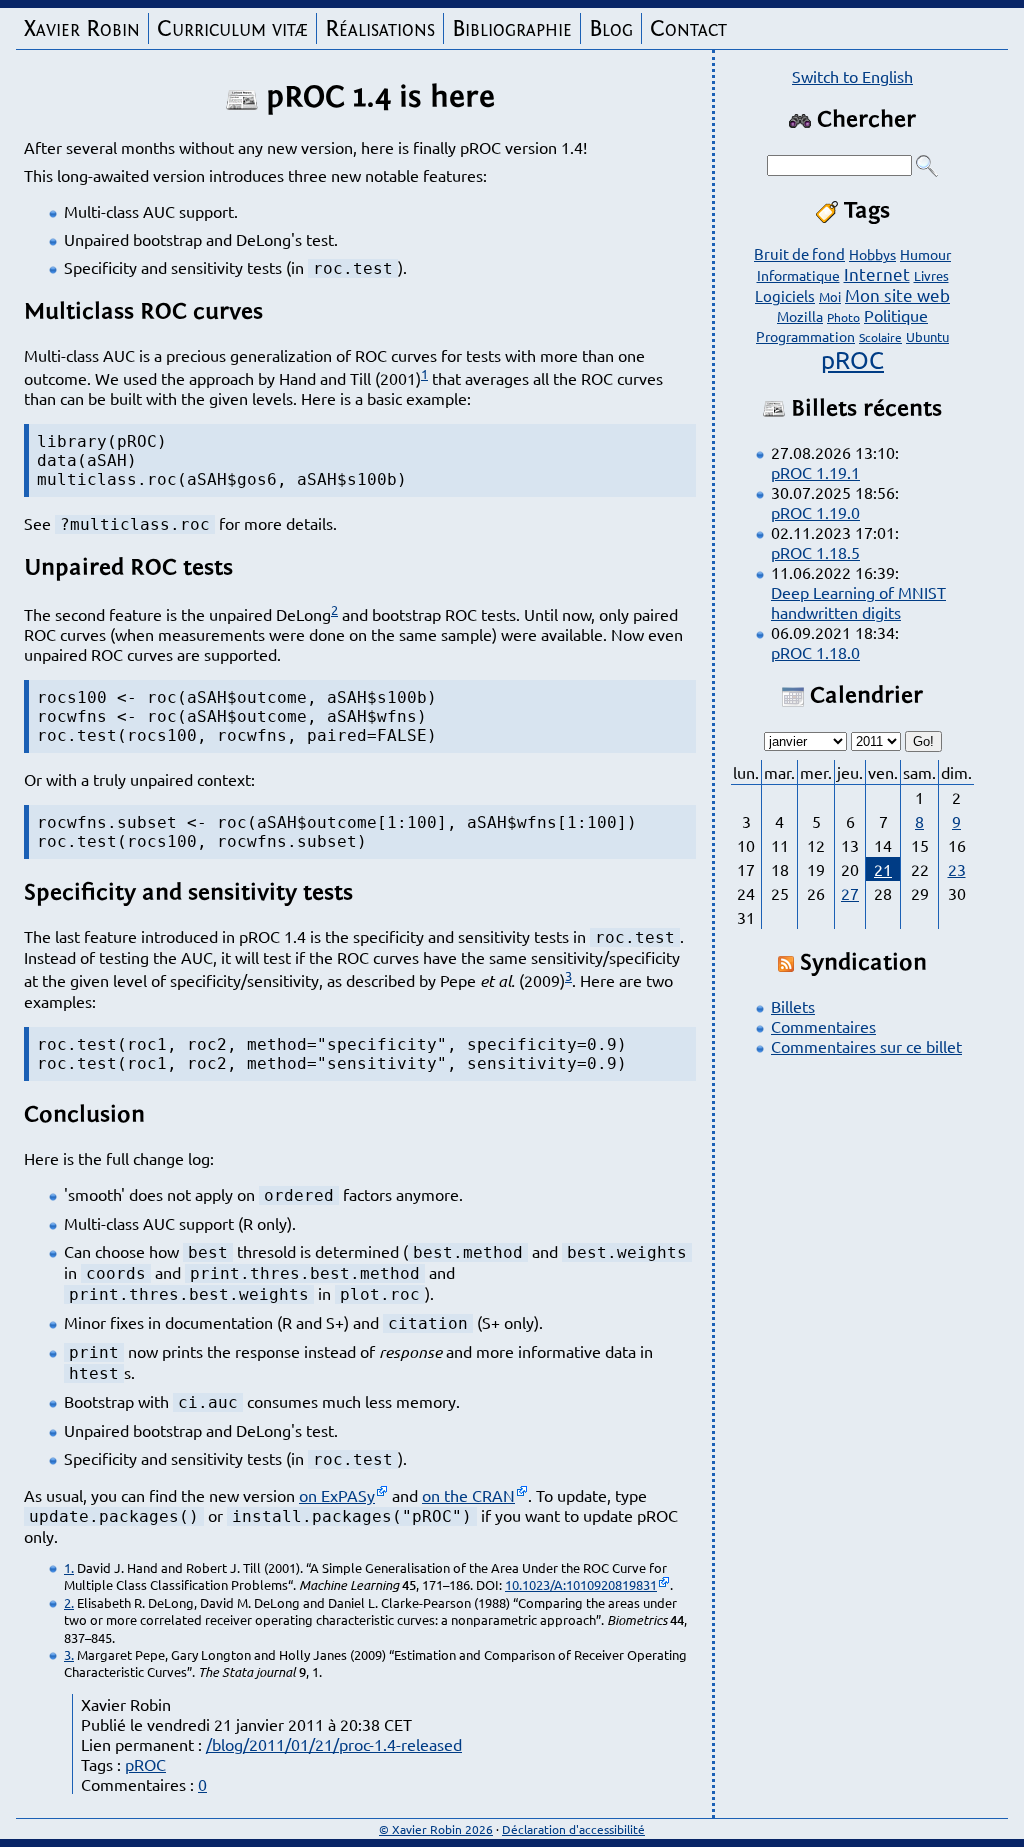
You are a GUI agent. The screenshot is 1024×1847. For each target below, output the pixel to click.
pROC (145, 1764)
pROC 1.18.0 (815, 652)
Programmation (805, 336)
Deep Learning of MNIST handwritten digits (858, 602)
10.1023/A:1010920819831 (581, 1584)
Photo (843, 317)
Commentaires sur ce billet (866, 1046)
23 (957, 869)
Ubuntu (927, 336)
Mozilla (800, 316)
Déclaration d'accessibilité (573, 1829)
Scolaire (880, 337)
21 (883, 869)
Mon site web (897, 294)
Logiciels (785, 295)
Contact (688, 28)
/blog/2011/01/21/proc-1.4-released (334, 1744)
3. (69, 1654)
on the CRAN (468, 1495)
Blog (611, 28)
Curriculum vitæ (232, 28)
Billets (793, 1006)
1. (69, 1567)
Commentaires (823, 1026)
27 (850, 893)
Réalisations (380, 28)
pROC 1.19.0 (815, 512)
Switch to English (852, 76)
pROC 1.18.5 (815, 552)
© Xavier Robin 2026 (436, 1829)
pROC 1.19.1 (815, 472)
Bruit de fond (799, 253)
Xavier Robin (82, 28)
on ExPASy (337, 1495)
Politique (896, 315)
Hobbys (872, 254)
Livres (931, 275)
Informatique (798, 275)
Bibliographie (512, 28)
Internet (877, 273)
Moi (830, 296)
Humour (925, 254)
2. (69, 1602)
